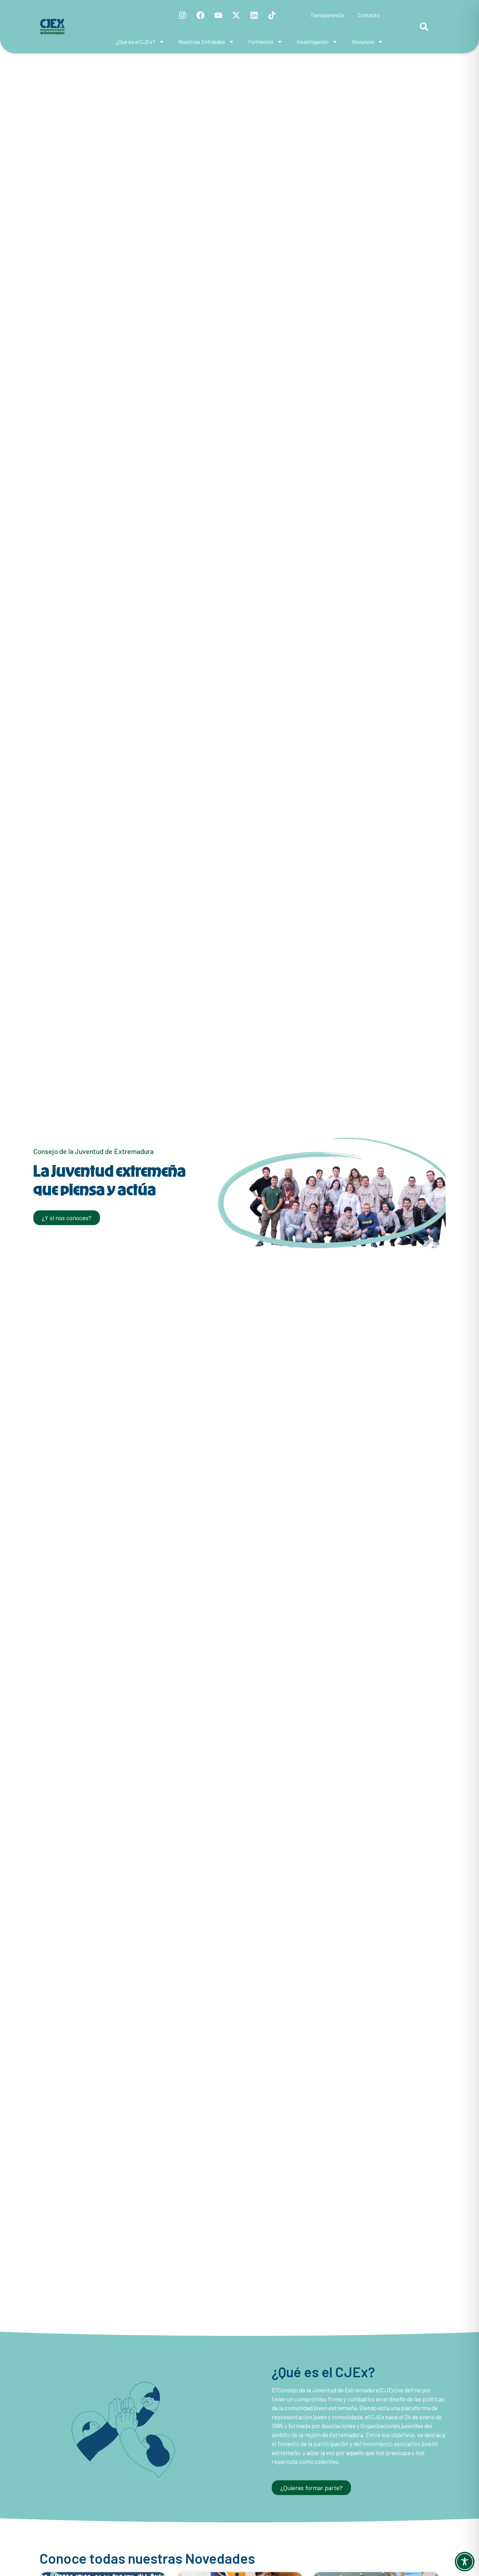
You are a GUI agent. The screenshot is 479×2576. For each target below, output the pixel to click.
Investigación (313, 42)
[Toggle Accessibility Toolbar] (465, 2562)
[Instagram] (183, 15)
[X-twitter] (236, 15)
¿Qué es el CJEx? (136, 42)
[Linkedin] (254, 15)
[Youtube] (218, 15)
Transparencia (327, 15)
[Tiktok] (272, 15)
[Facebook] (201, 15)
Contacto (369, 15)
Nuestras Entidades (202, 42)
